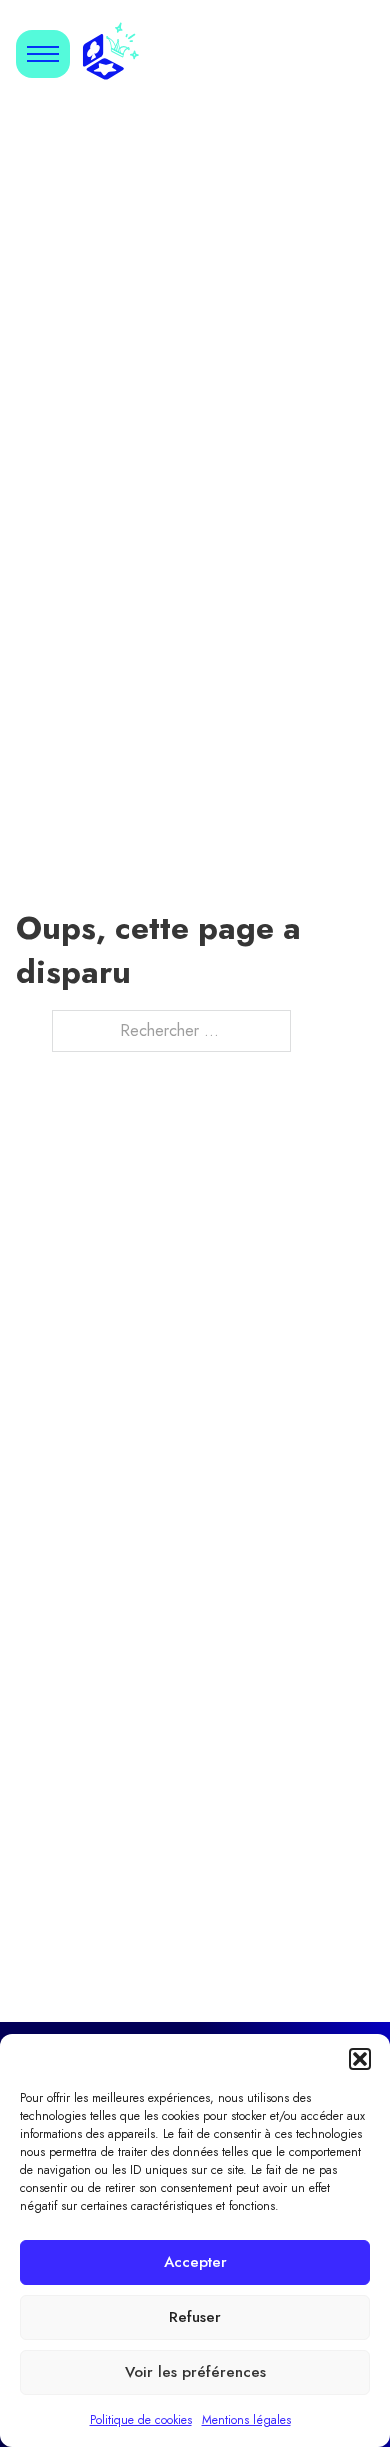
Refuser (195, 2317)
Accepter (195, 2262)
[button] (360, 2059)
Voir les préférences (195, 2372)
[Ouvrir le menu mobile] (43, 54)
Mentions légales (246, 2420)
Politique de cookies (141, 2420)
